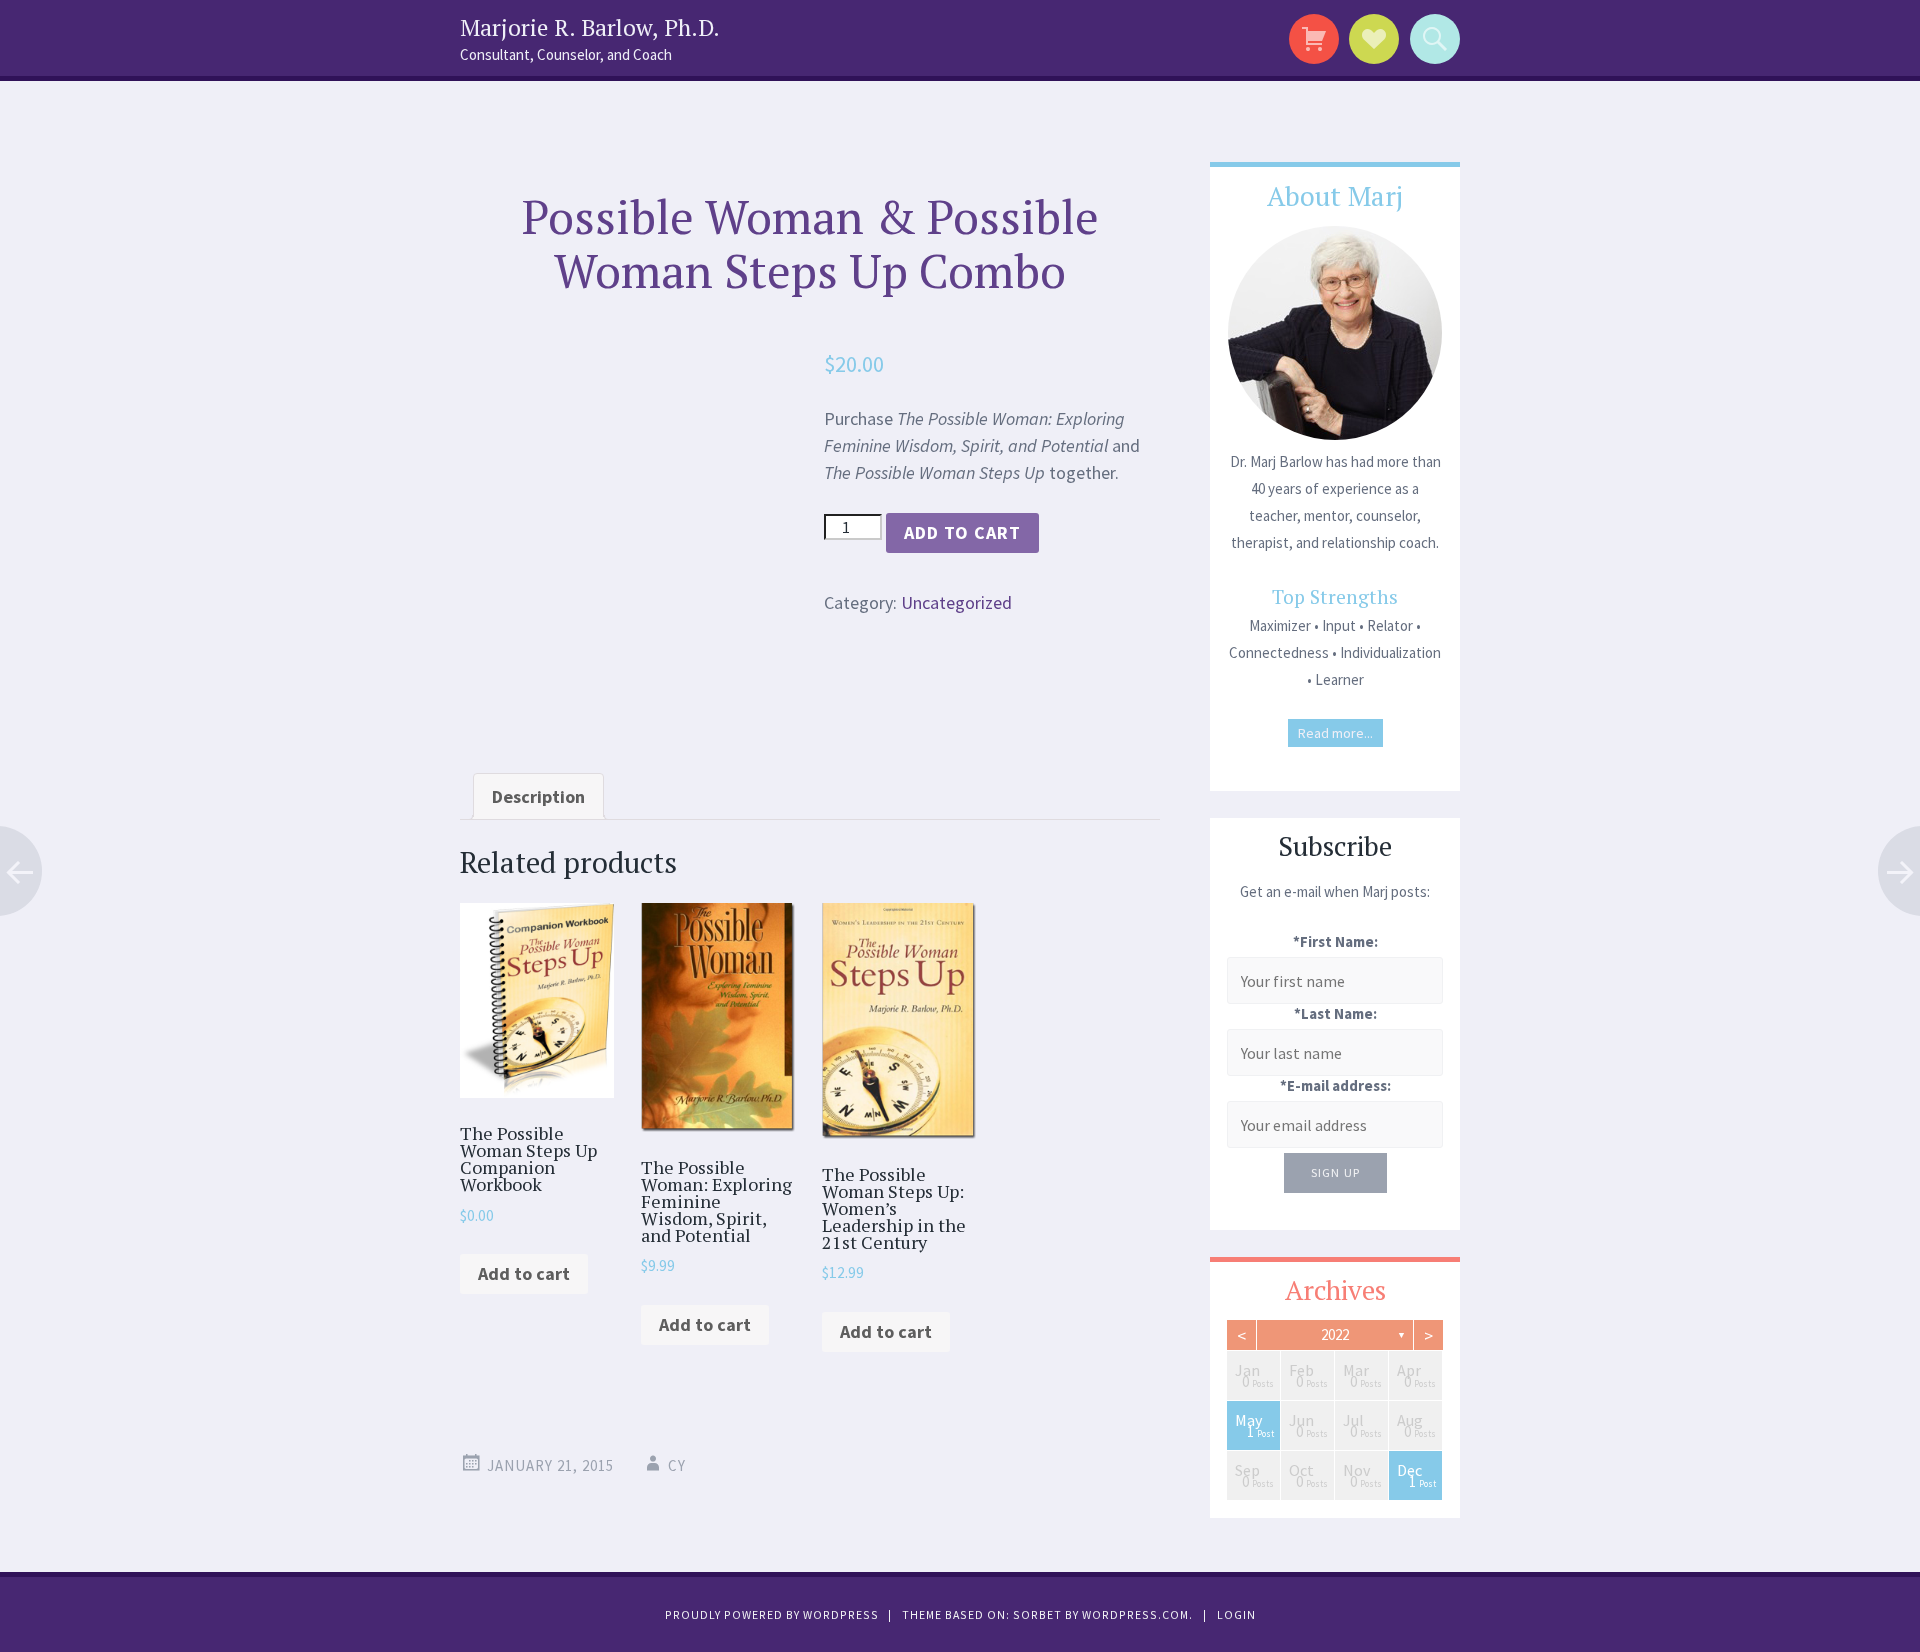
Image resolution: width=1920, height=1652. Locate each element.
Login (1236, 1614)
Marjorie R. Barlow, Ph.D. (590, 27)
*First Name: (1335, 941)
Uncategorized (956, 602)
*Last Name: (1335, 1013)
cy (677, 1465)
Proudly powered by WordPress (772, 1614)
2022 (1335, 1334)
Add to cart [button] (524, 1273)
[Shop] (1310, 39)
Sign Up (1335, 1172)
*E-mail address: (1335, 1085)
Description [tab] (538, 796)
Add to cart (962, 532)
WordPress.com (1135, 1614)
